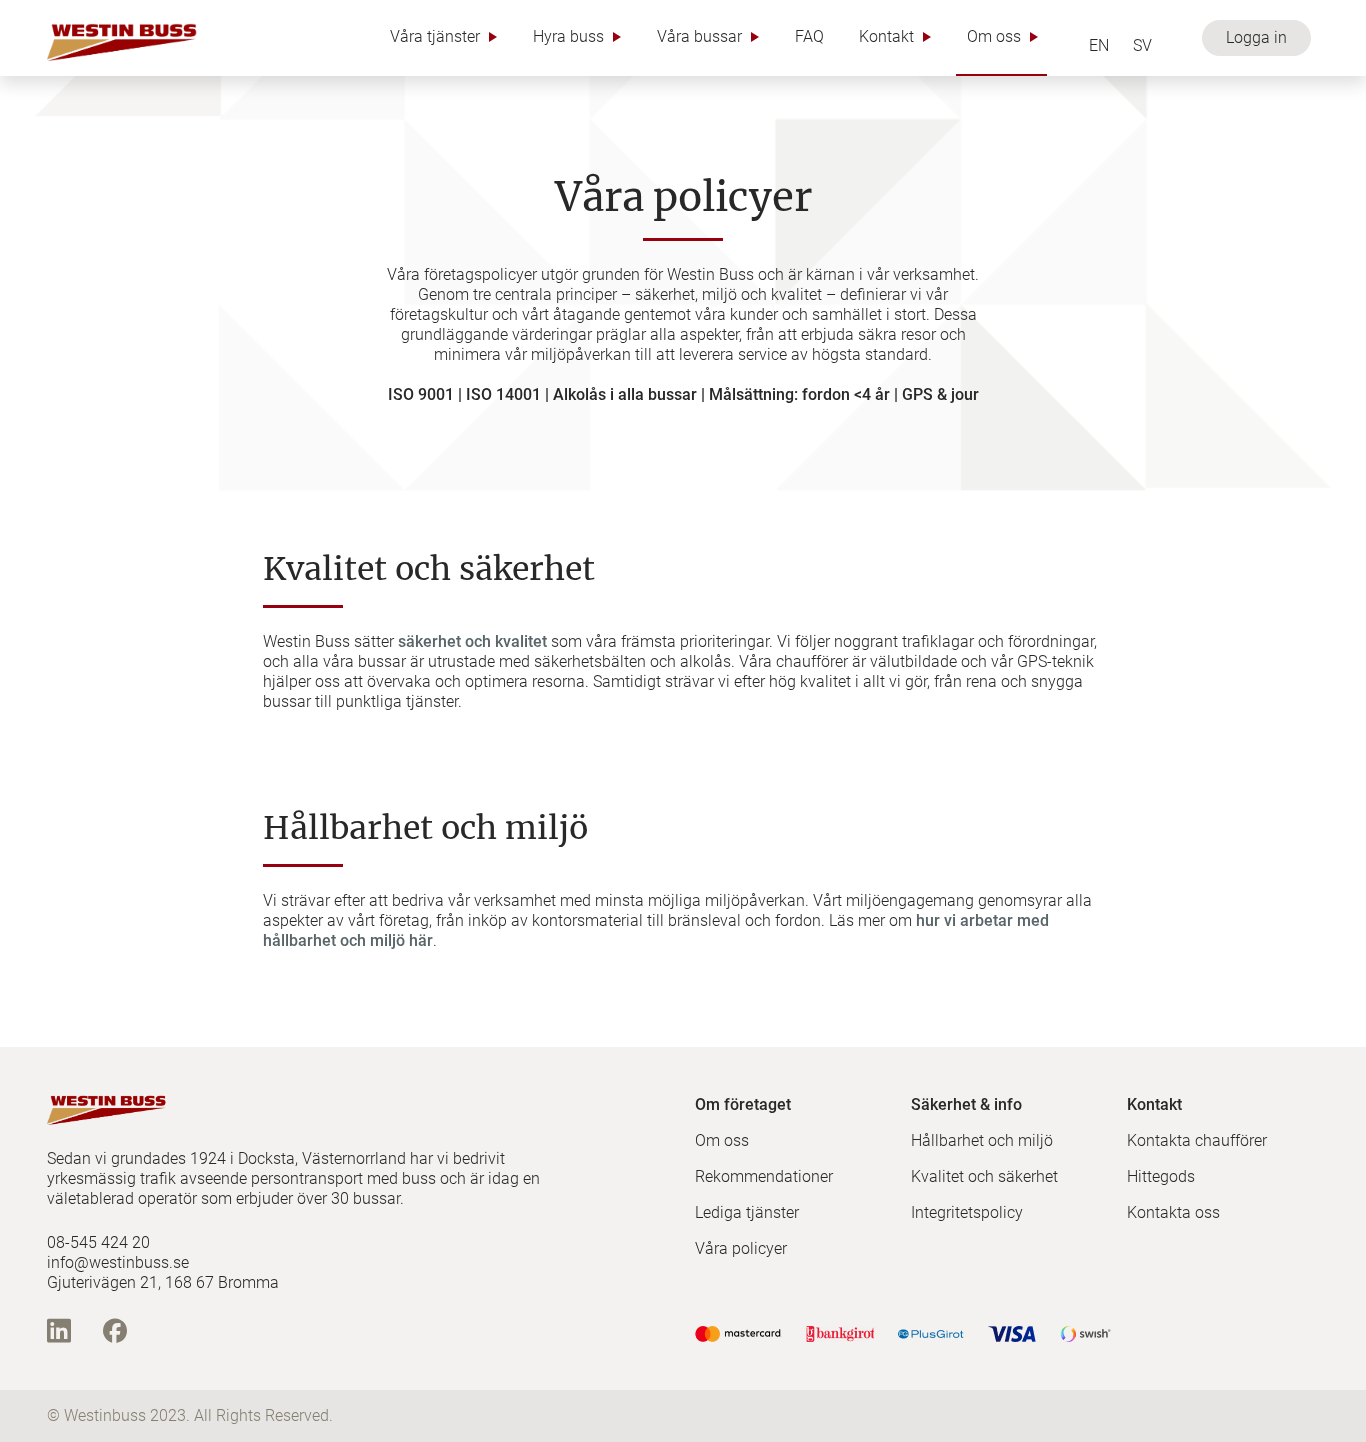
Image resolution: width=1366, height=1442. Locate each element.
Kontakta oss (1173, 1212)
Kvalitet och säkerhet (984, 1176)
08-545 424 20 (98, 1242)
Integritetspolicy (967, 1212)
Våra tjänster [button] (435, 36)
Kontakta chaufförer (1197, 1140)
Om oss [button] (994, 36)
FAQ (809, 36)
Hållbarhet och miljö (982, 1140)
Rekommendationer (764, 1176)
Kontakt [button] (886, 36)
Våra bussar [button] (699, 36)
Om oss (722, 1140)
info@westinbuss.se (118, 1262)
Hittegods (1161, 1176)
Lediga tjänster (747, 1212)
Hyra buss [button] (568, 36)
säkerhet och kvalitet (472, 641)
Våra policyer (741, 1248)
